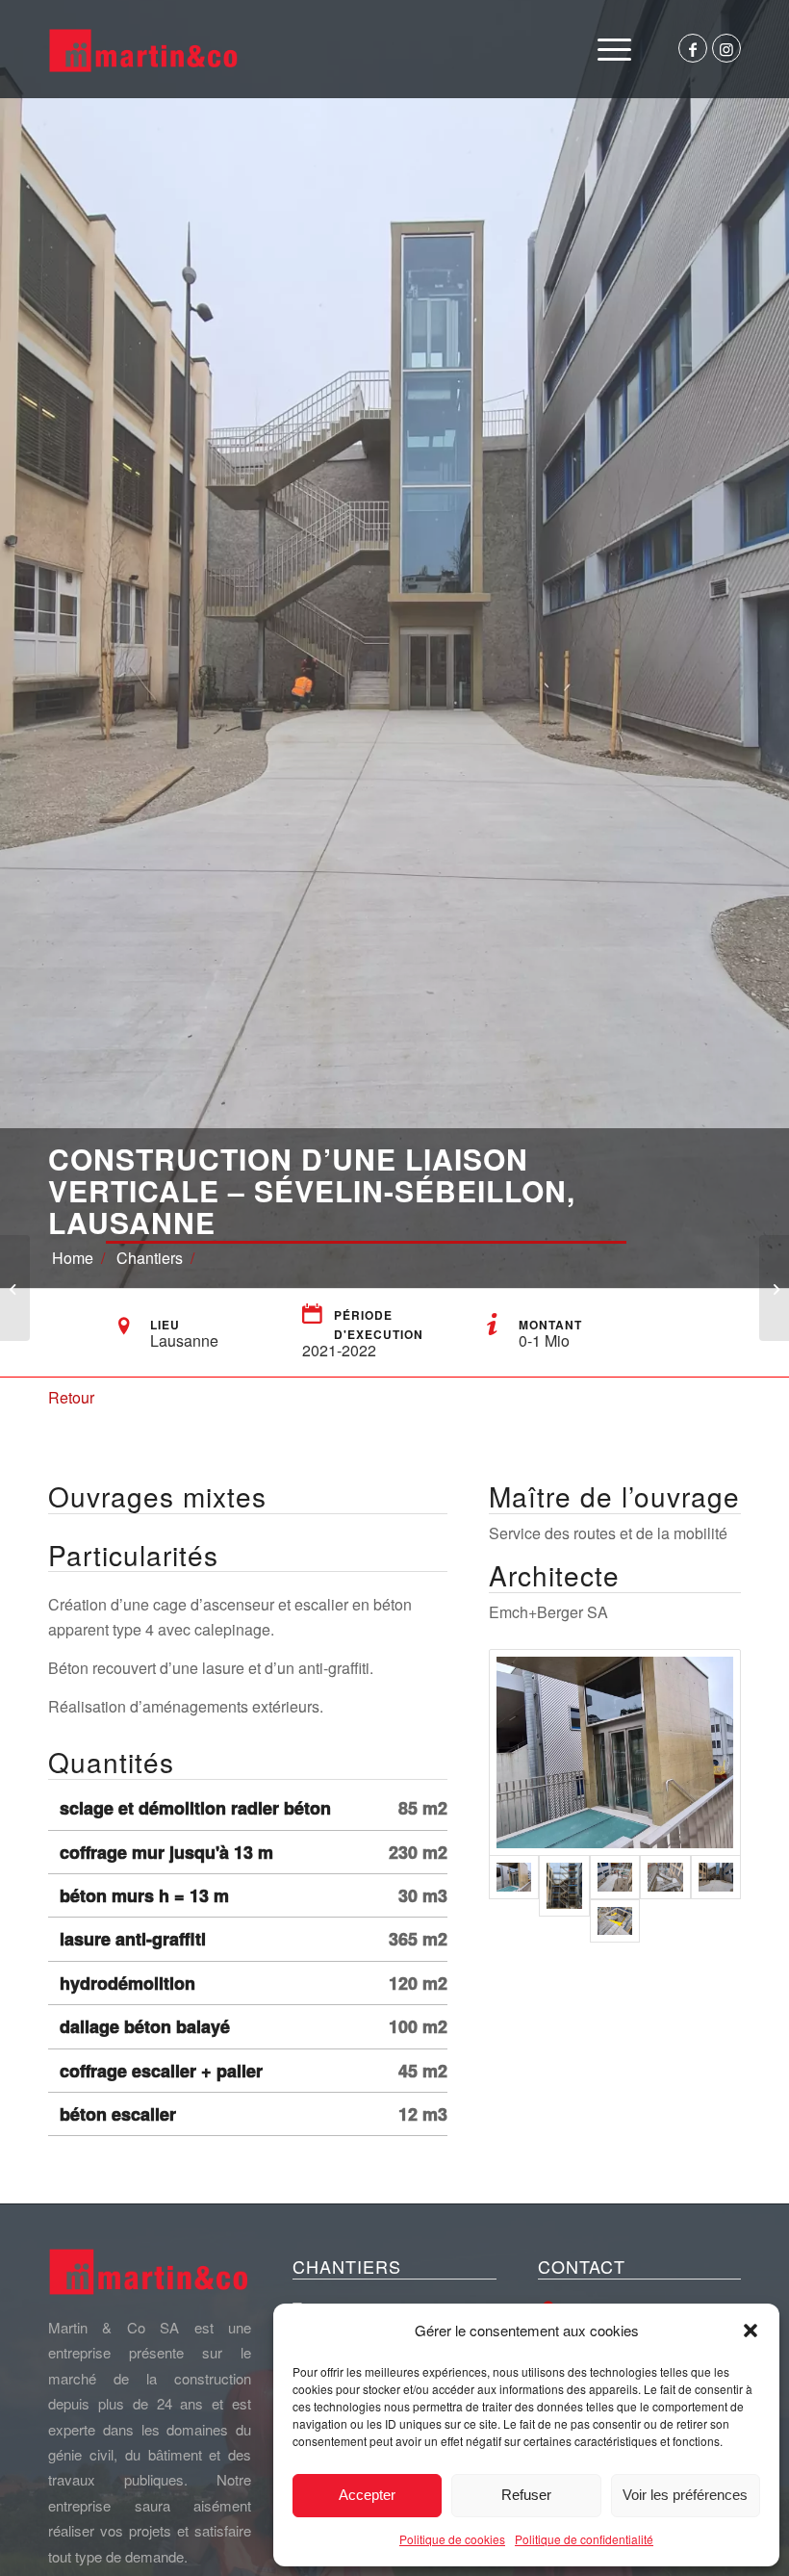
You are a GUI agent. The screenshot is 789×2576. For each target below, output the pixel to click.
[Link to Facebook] (693, 48)
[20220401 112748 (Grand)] (615, 1877)
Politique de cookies (452, 2539)
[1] (615, 1921)
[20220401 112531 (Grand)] (665, 1877)
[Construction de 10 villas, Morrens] (15, 1288)
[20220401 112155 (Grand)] (716, 1877)
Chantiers (150, 1258)
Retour (71, 1397)
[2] (564, 1885)
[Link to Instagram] (726, 48)
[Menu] (614, 49)
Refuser (526, 2495)
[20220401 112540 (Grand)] (615, 1752)
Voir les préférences (685, 2495)
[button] (751, 2331)
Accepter (367, 2495)
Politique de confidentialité (584, 2539)
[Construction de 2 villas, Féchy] (774, 1288)
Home (73, 1258)
